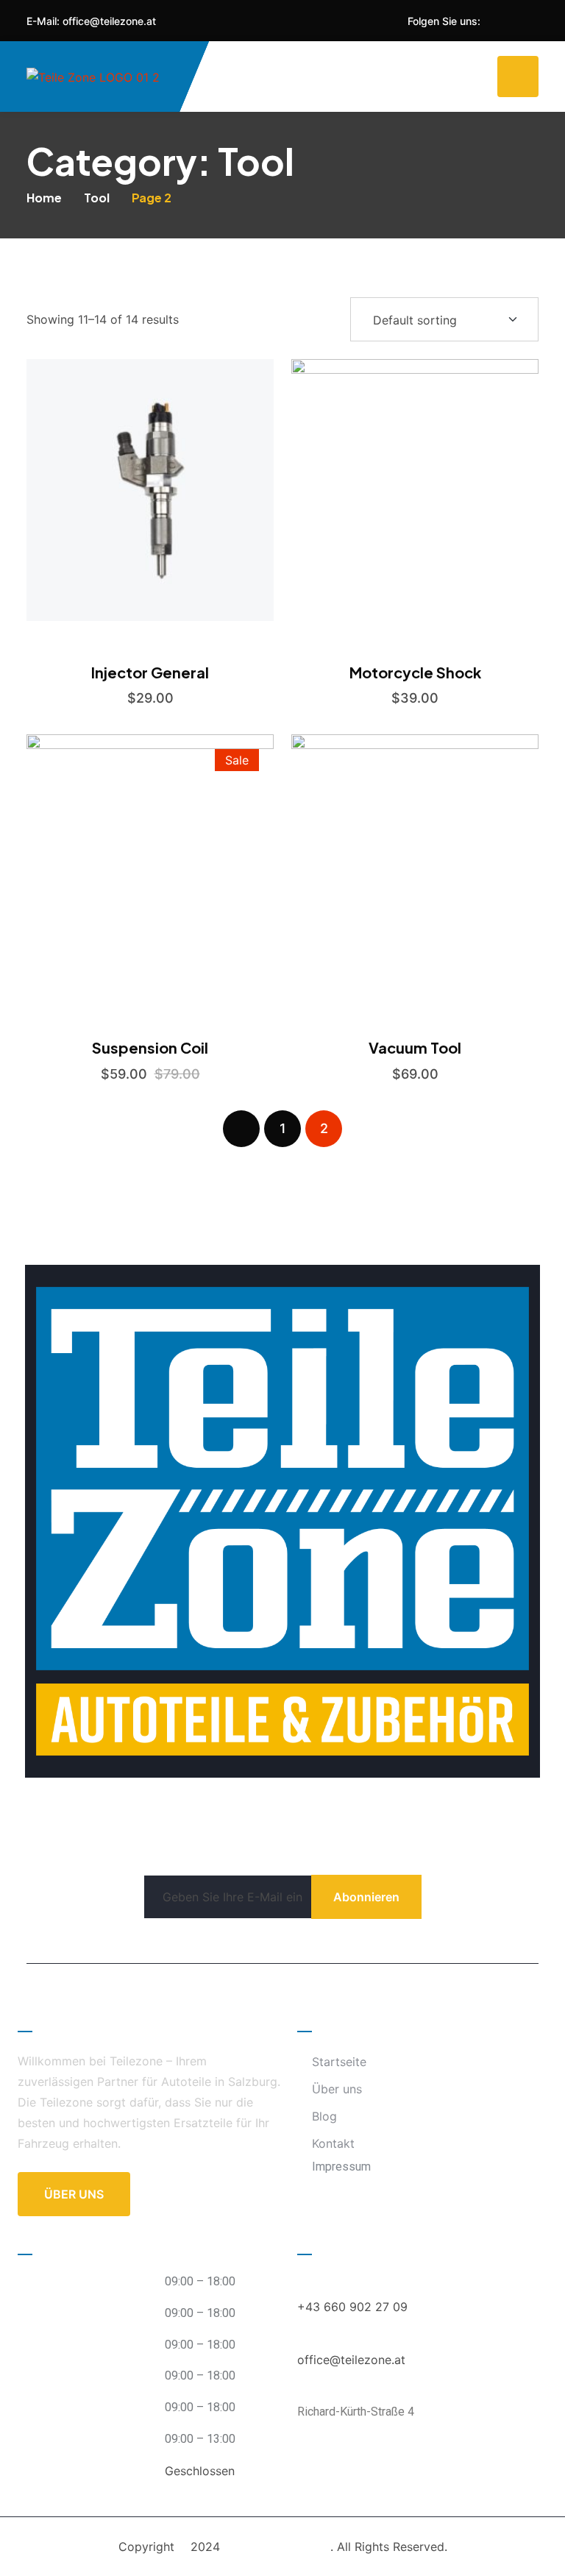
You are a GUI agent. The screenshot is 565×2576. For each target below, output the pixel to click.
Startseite (339, 2062)
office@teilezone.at (109, 21)
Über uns (337, 2089)
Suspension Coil (150, 1047)
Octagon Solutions (277, 2547)
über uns (74, 2194)
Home (44, 198)
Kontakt (333, 2143)
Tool (97, 198)
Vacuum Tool (415, 1047)
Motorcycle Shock (415, 672)
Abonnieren (366, 1897)
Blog (324, 2116)
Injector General (150, 672)
